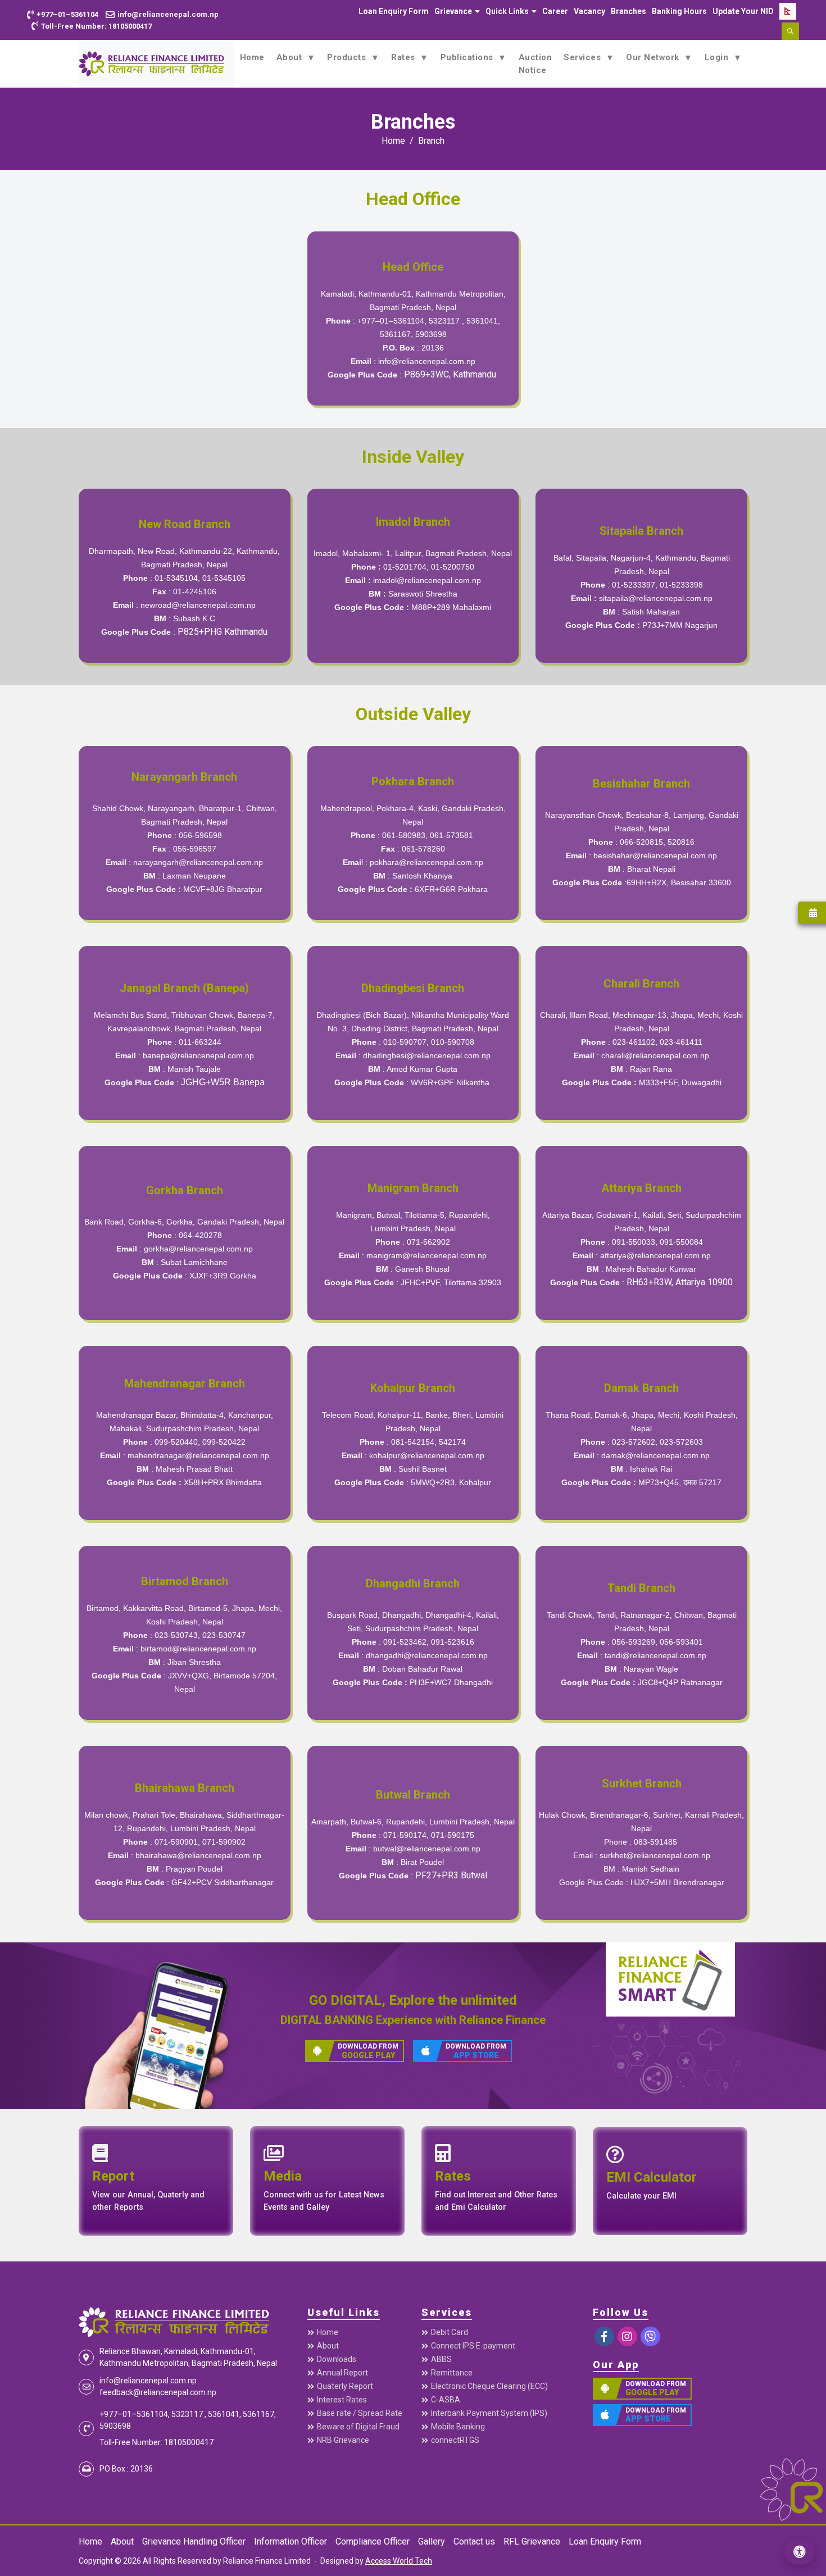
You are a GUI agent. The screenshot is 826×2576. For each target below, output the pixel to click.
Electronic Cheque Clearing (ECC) (489, 2386)
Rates (404, 57)
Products (348, 57)
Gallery (432, 2541)
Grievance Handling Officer (194, 2541)
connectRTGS (455, 2440)
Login (718, 57)
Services (584, 57)
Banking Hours (679, 11)
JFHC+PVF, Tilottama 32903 (451, 1282)
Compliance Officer (373, 2541)
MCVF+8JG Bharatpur (223, 889)
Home (252, 57)
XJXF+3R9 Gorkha (223, 1276)
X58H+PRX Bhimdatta (223, 1482)
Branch (431, 141)
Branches (628, 11)
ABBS (441, 2359)
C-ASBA (446, 2400)
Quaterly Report (345, 2386)
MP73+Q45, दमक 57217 (680, 1482)
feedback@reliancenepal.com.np (158, 2392)
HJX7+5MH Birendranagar (677, 1882)
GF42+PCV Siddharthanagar (223, 1882)
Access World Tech (399, 2561)
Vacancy (589, 11)
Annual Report (342, 2373)
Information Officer (291, 2541)
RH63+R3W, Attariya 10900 (680, 1282)
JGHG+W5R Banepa (223, 1082)
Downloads (337, 2359)
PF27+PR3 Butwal (451, 1875)
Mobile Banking (458, 2427)
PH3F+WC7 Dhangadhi (451, 1682)
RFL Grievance (532, 2541)
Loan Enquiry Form (394, 11)
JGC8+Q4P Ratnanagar (680, 1682)
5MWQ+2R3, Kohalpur (451, 1482)
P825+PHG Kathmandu (223, 632)
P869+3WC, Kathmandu (450, 374)
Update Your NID (743, 11)
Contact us (474, 2541)
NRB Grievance (343, 2440)
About (291, 57)
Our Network (654, 57)
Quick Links (507, 11)
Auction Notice (535, 64)
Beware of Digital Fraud (358, 2427)
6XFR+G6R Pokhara (451, 889)
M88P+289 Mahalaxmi (451, 607)
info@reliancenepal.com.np (427, 361)
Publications (468, 57)
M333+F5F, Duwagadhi (680, 1082)
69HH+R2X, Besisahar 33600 (679, 882)
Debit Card (450, 2332)
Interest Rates (342, 2400)
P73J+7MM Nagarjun (680, 625)
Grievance (453, 11)
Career (555, 11)
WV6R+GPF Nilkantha (451, 1082)
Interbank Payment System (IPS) (489, 2413)
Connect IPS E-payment (473, 2346)
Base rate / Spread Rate (360, 2413)
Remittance (452, 2373)
